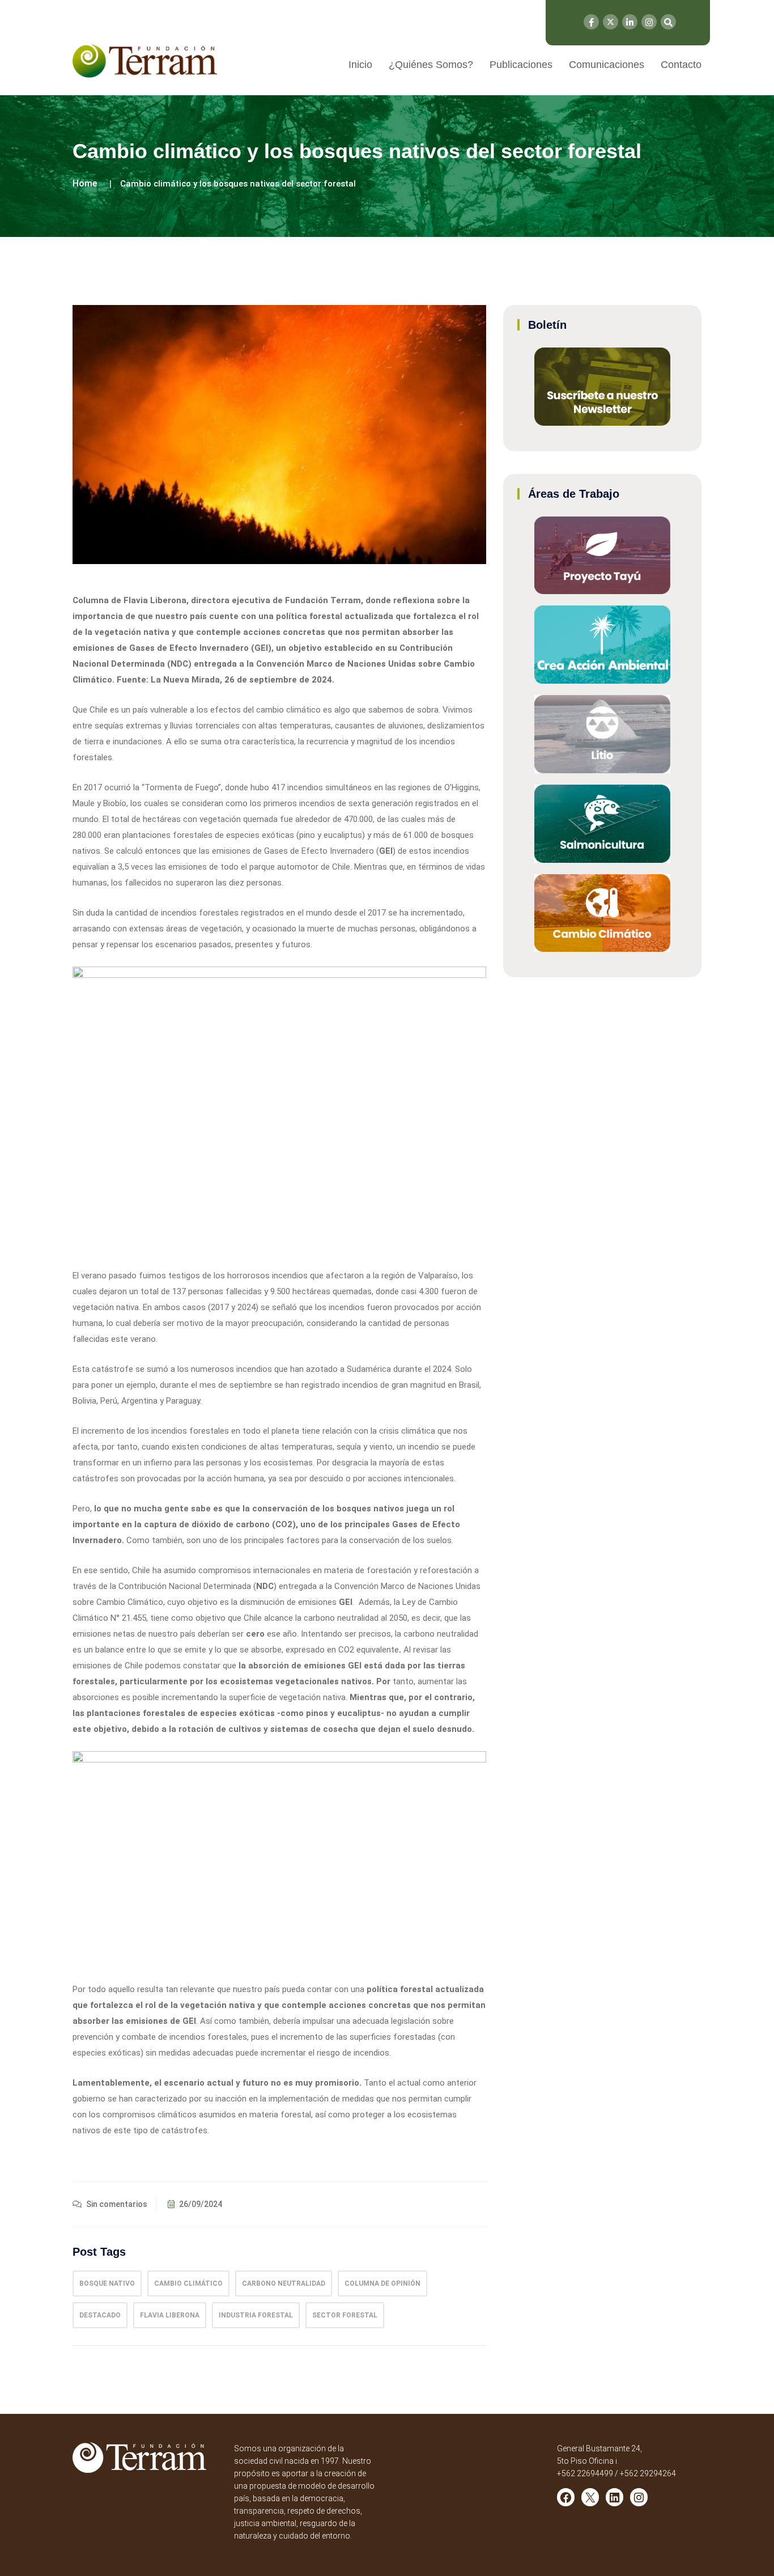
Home (85, 183)
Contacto (681, 65)
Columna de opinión (382, 2283)
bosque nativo (107, 2283)
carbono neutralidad (284, 2283)
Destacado (100, 2315)
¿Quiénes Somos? (431, 65)
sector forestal (345, 2315)
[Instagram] (649, 22)
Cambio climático (188, 2283)
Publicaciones (521, 65)
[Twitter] (611, 22)
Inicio (360, 65)
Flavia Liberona (170, 2315)
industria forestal (256, 2315)
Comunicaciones (607, 65)
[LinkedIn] (630, 22)
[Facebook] (591, 22)
